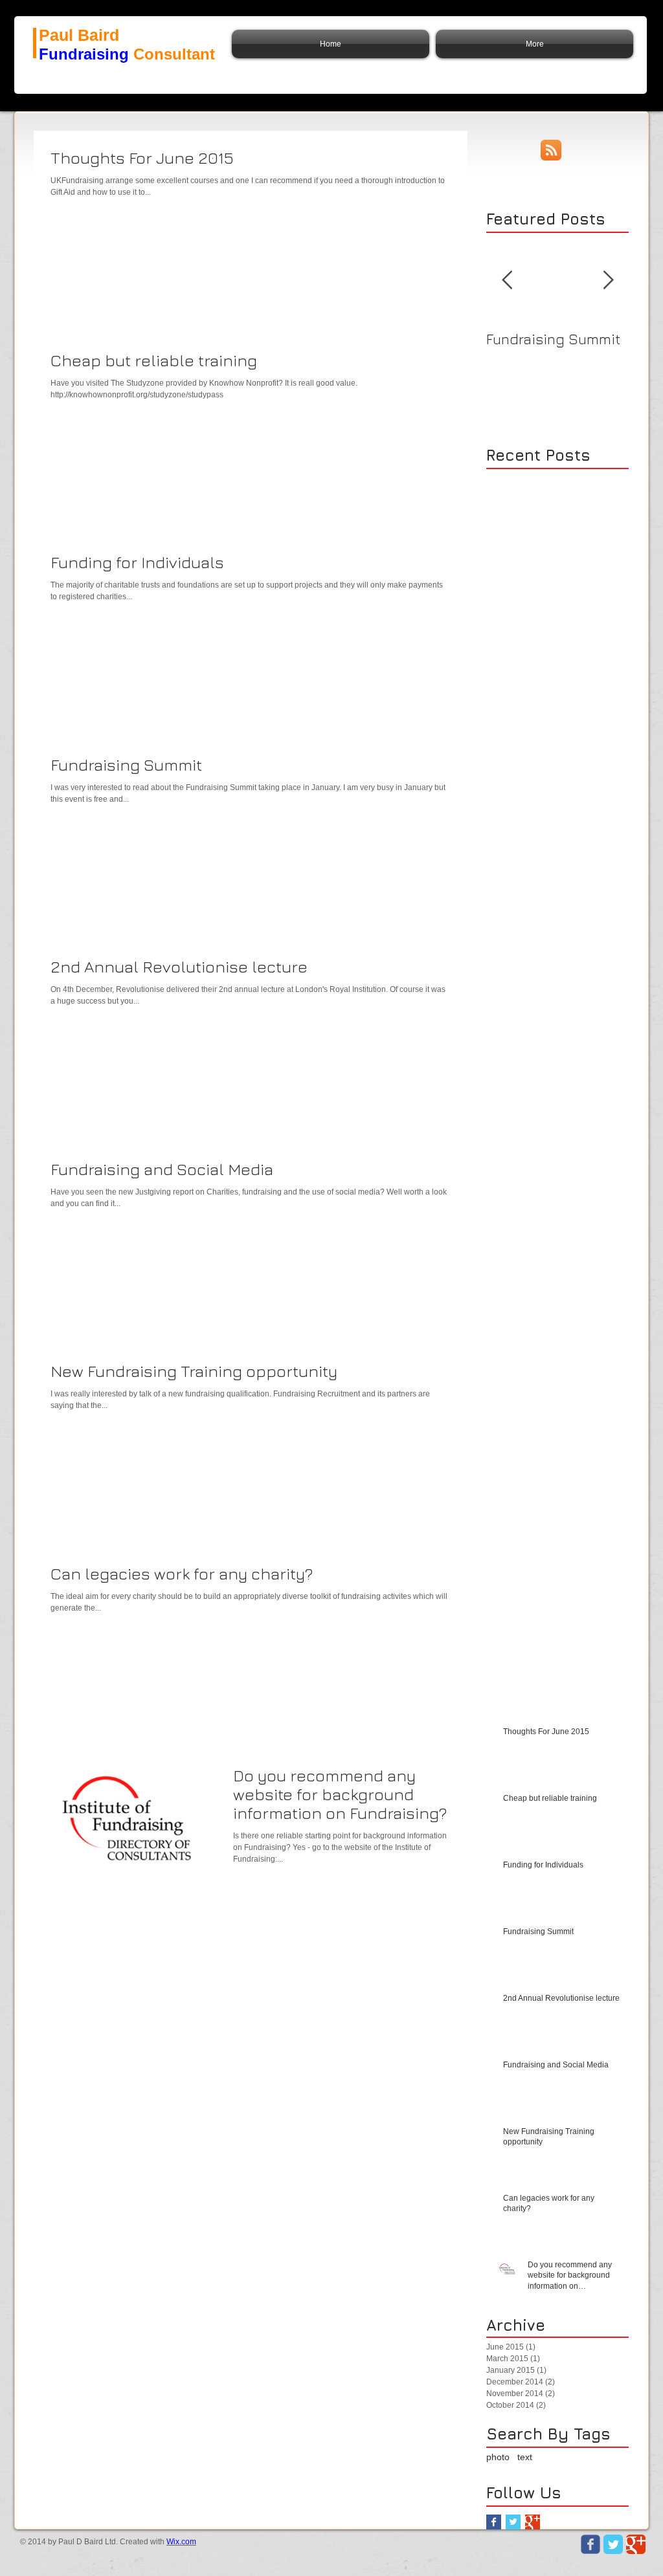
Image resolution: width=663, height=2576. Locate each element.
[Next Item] (608, 281)
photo (498, 2457)
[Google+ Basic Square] (533, 2522)
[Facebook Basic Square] (494, 2522)
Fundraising (84, 54)
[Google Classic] (636, 2544)
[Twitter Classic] (613, 2544)
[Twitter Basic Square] (513, 2522)
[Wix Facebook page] (590, 2544)
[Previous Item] (507, 281)
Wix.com (181, 2542)
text (525, 2457)
